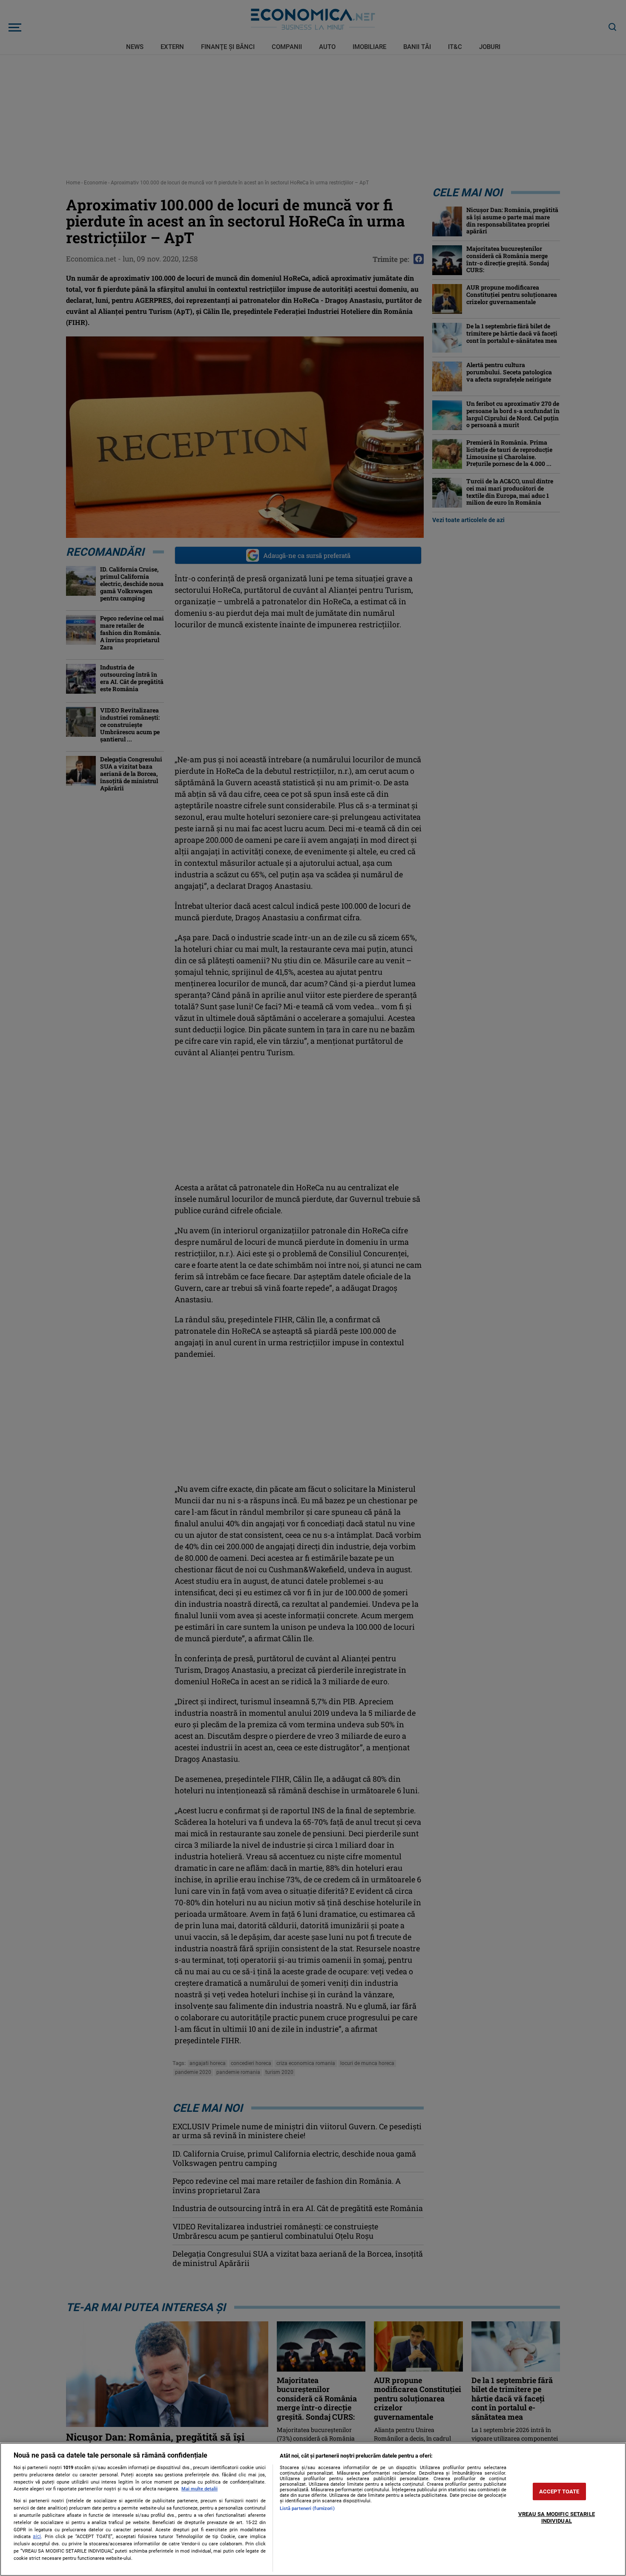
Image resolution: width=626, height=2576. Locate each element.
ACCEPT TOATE (559, 2491)
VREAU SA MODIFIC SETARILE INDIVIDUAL (557, 2517)
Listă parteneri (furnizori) (307, 2509)
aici (37, 2536)
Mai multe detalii (200, 2489)
